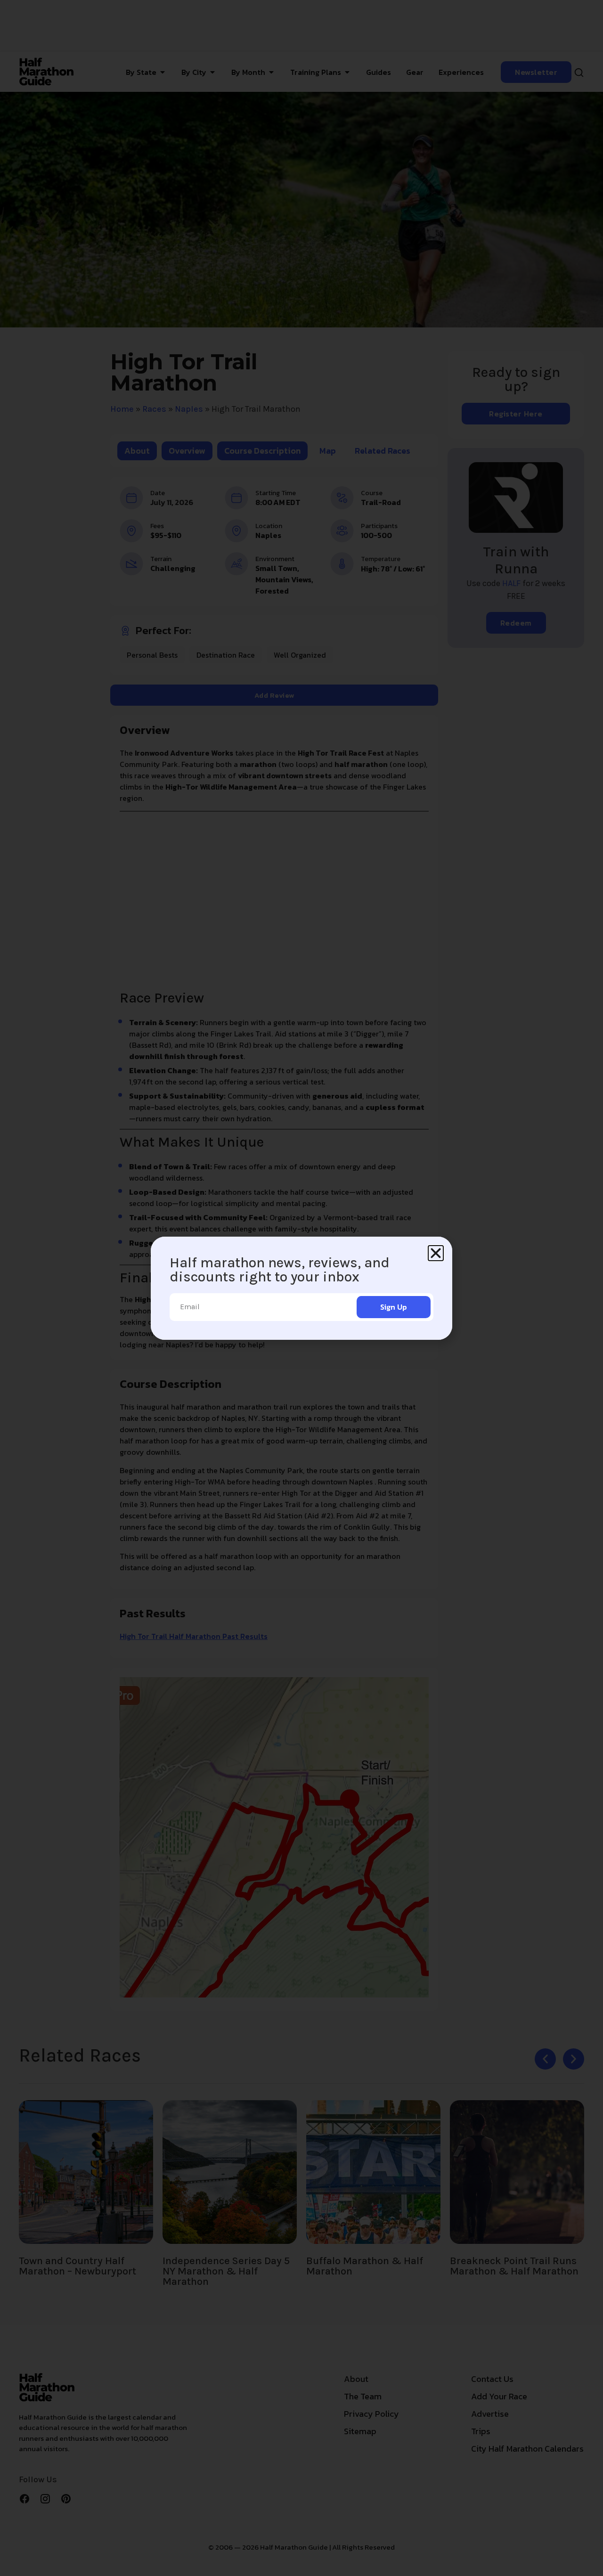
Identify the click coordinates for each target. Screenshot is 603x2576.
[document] (301, 1288)
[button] (436, 1253)
